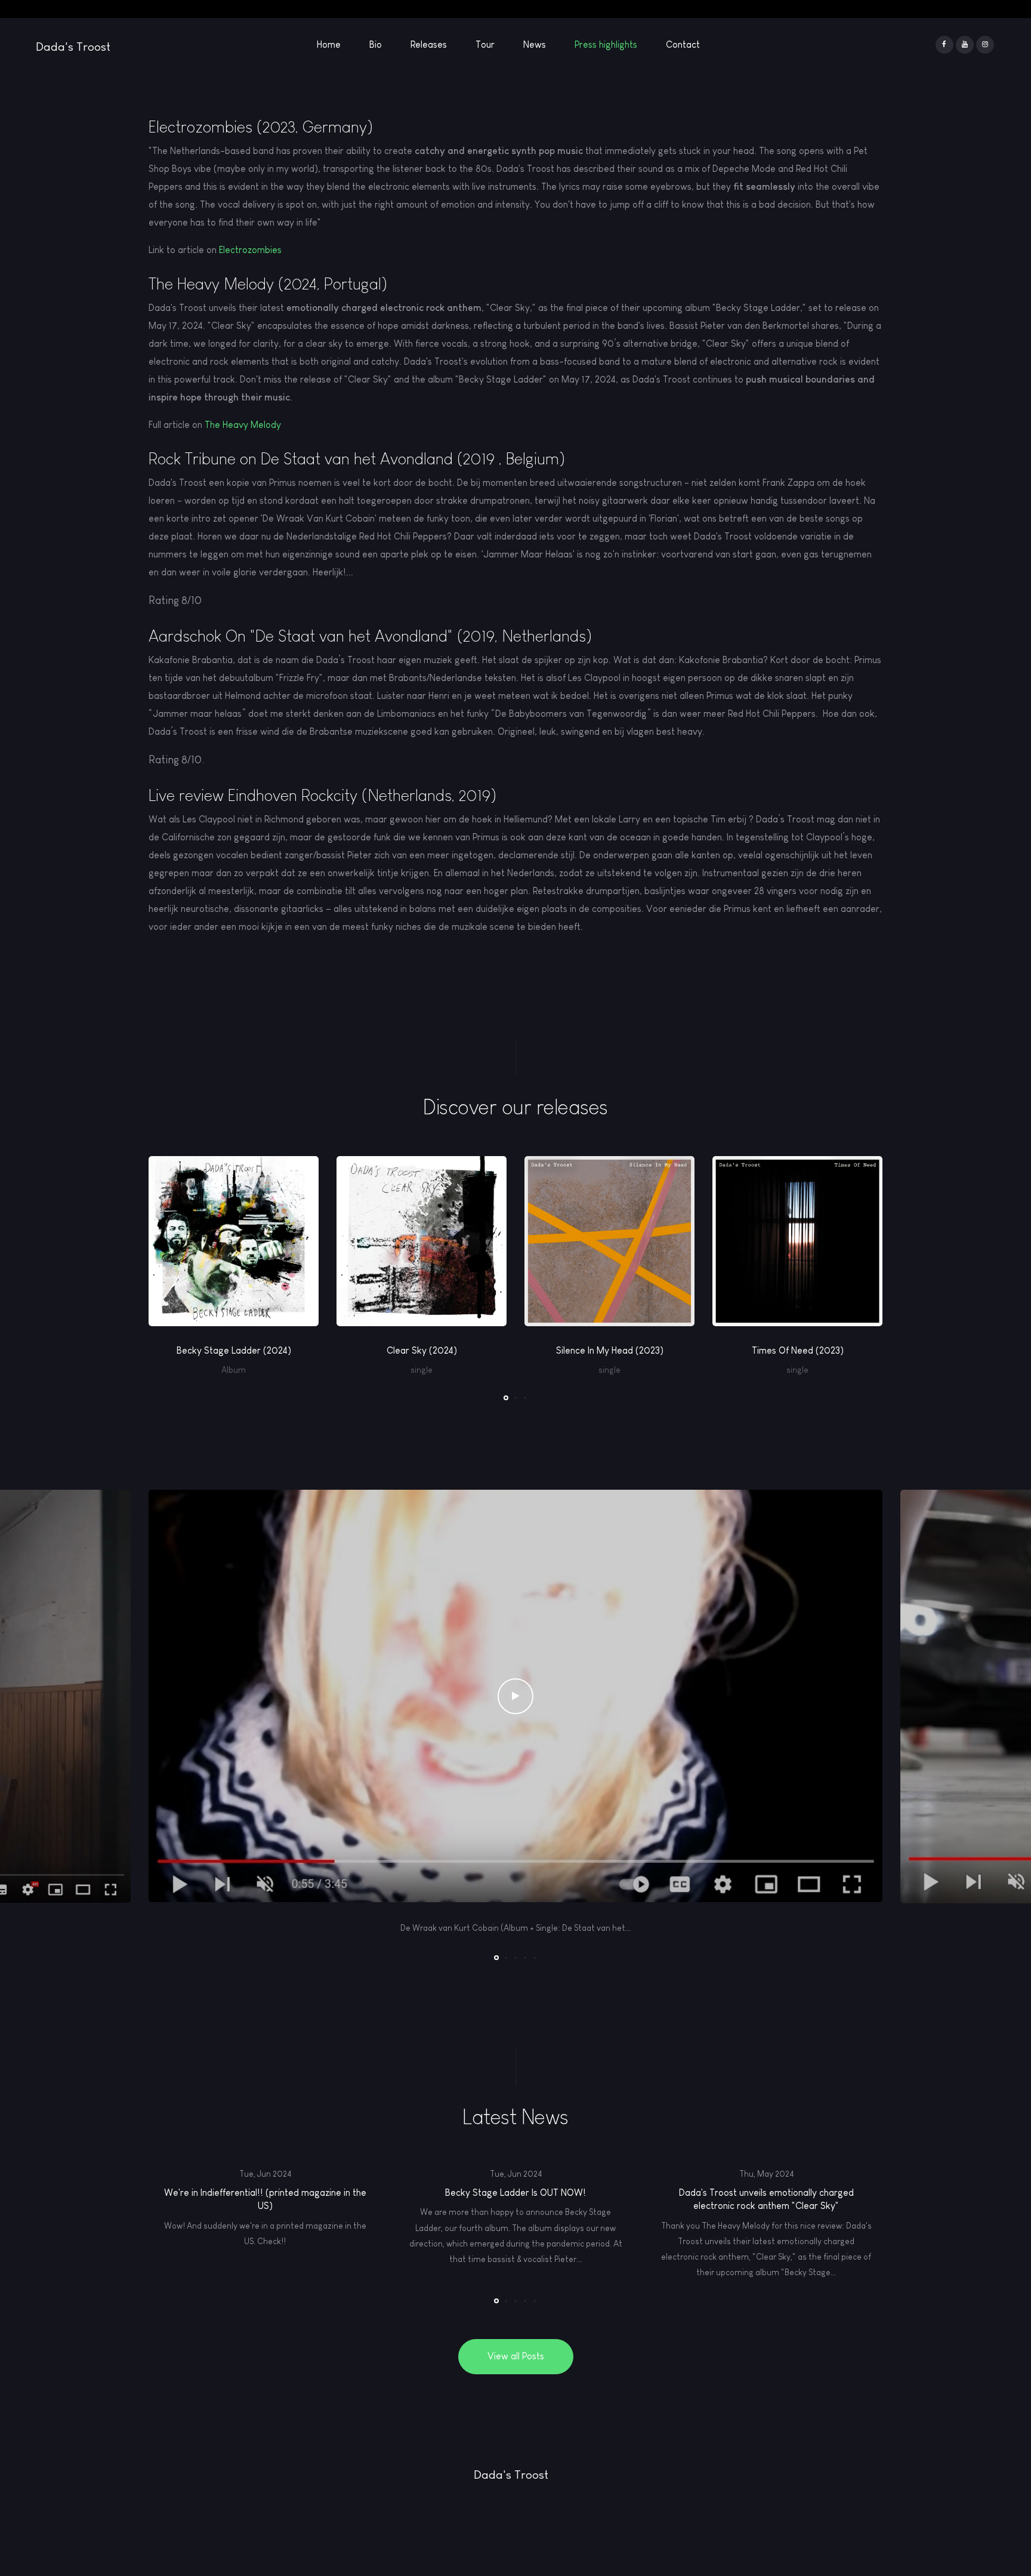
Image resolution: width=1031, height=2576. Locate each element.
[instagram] (985, 45)
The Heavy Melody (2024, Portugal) (268, 284)
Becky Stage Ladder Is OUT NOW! (515, 2193)
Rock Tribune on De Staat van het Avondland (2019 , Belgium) (357, 459)
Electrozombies (250, 250)
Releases (429, 44)
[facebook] (944, 45)
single (422, 1370)
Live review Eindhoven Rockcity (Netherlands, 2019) (322, 795)
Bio (376, 44)
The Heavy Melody (243, 425)
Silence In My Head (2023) (610, 1350)
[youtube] (965, 45)
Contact (683, 44)
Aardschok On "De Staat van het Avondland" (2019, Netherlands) (370, 636)
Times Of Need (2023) (798, 1350)
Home (329, 44)
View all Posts (516, 2356)
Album (234, 1370)
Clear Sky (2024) (422, 1350)
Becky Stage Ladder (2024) (234, 1350)
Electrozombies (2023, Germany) (261, 127)
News (535, 44)
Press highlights (606, 44)
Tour (485, 44)
